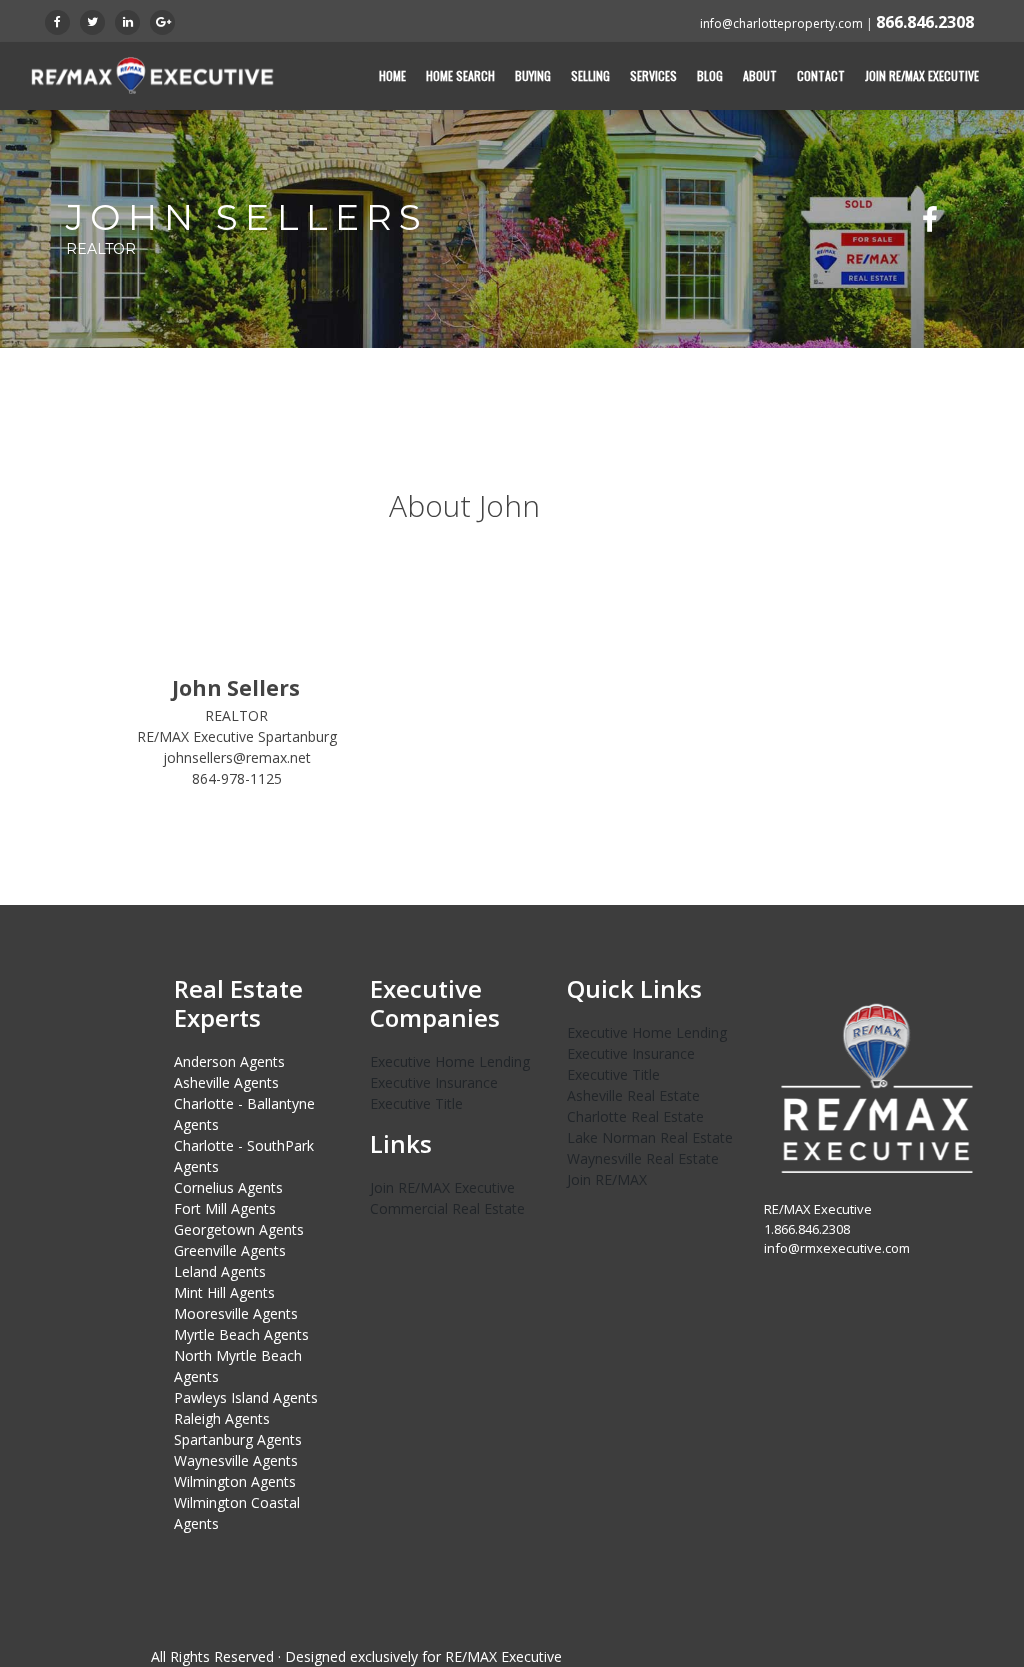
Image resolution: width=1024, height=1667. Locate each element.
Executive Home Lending (450, 1061)
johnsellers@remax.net (237, 757)
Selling (590, 75)
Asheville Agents (226, 1082)
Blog (710, 75)
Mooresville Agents (236, 1313)
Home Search (460, 75)
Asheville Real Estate (633, 1095)
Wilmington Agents (235, 1481)
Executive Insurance (434, 1082)
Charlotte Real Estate (635, 1116)
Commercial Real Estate (447, 1208)
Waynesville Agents (236, 1460)
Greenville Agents (230, 1250)
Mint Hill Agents (224, 1292)
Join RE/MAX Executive (922, 75)
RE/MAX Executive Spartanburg (237, 736)
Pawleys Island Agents (246, 1397)
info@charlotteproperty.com (781, 23)
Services (653, 75)
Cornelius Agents (228, 1187)
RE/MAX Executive (503, 1656)
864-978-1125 (237, 778)
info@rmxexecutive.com (837, 1248)
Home (392, 75)
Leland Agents (220, 1271)
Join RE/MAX (607, 1179)
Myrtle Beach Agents (241, 1334)
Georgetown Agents (239, 1229)
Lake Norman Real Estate (650, 1137)
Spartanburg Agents (238, 1439)
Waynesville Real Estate (643, 1158)
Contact (821, 75)
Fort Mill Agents (225, 1208)
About (760, 75)
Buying (533, 75)
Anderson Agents (229, 1061)
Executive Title (416, 1103)
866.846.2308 (925, 22)
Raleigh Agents (222, 1418)
